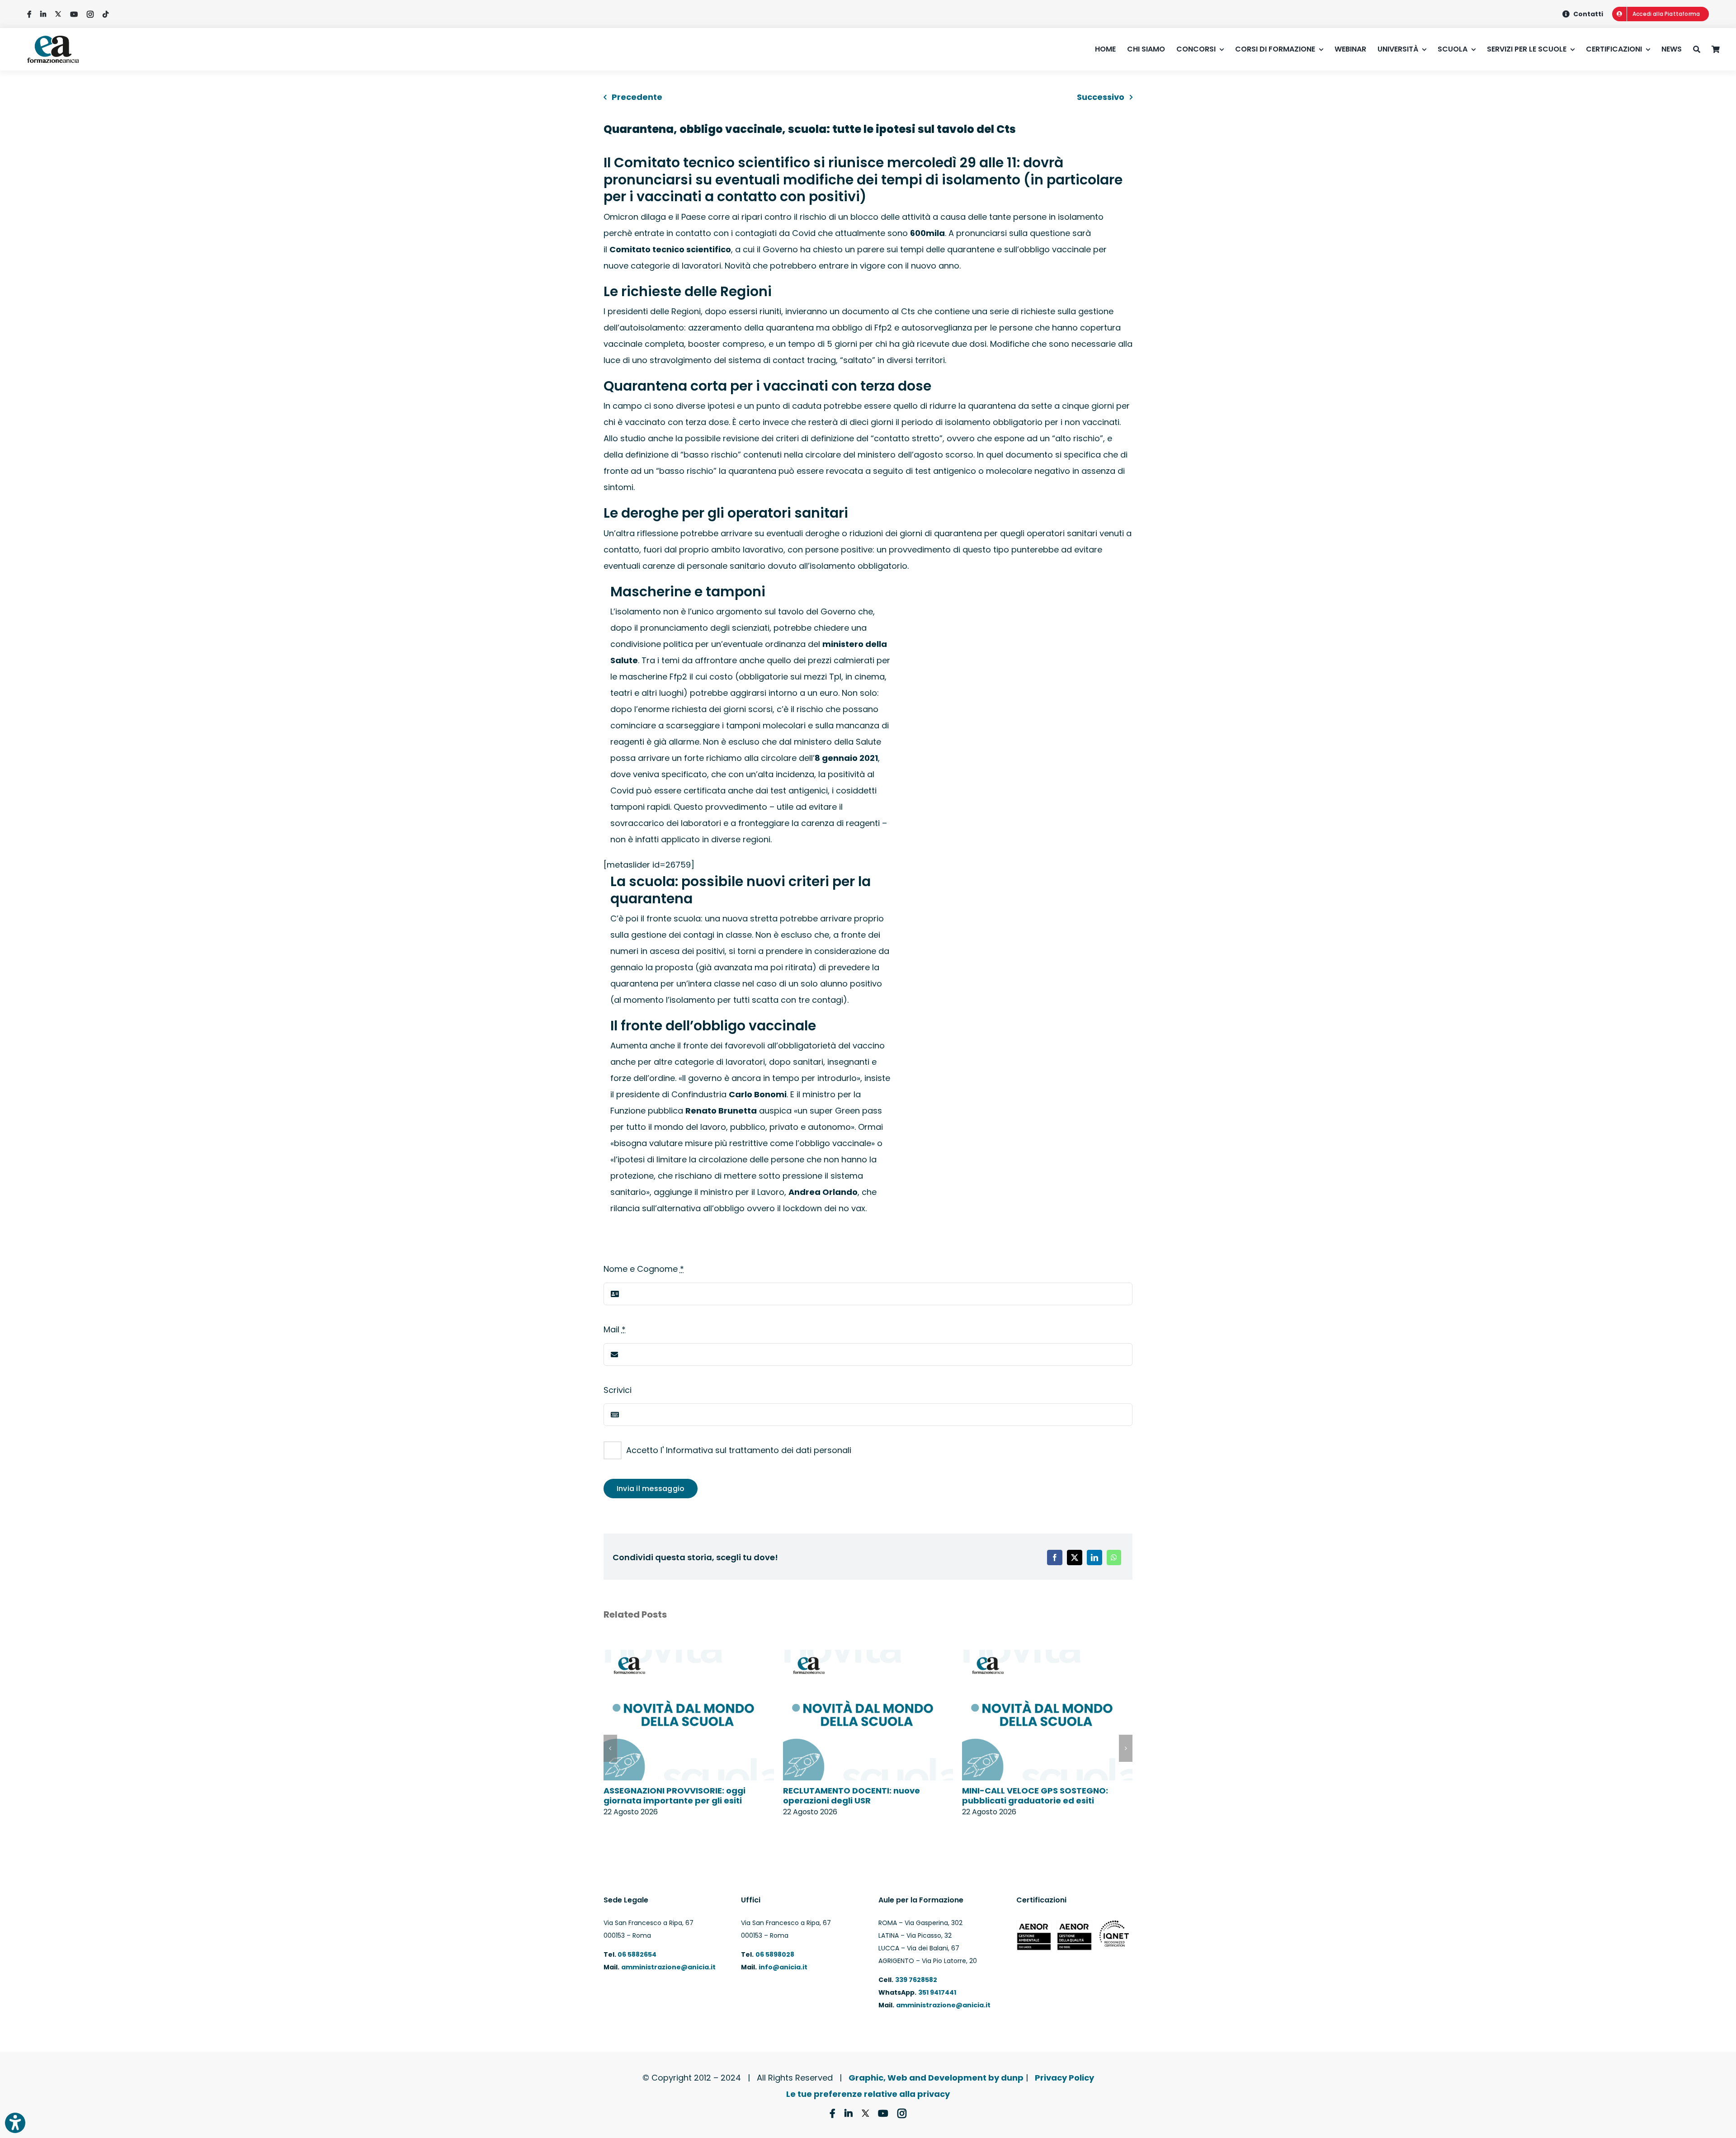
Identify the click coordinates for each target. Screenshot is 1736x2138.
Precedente (637, 97)
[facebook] (29, 14)
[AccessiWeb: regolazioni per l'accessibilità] (15, 2123)
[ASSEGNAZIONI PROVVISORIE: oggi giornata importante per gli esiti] (689, 1656)
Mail (615, 1329)
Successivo (1101, 97)
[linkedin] (43, 14)
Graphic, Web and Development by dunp (936, 2078)
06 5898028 (775, 1954)
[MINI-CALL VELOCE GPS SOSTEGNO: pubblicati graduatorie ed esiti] (1047, 1656)
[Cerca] (1702, 49)
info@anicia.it (783, 1967)
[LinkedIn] (1094, 1557)
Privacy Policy (1064, 2078)
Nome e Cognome (644, 1269)
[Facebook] (1055, 1557)
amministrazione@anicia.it (668, 1967)
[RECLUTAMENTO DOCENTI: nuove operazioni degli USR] (868, 1656)
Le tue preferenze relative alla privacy (868, 2094)
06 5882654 (636, 1954)
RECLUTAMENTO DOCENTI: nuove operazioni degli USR (851, 1796)
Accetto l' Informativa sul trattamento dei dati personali (739, 1450)
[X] (1075, 1557)
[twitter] (58, 14)
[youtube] (74, 14)
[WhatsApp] (1114, 1557)
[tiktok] (106, 14)
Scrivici (618, 1390)
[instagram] (90, 14)
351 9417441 (937, 1992)
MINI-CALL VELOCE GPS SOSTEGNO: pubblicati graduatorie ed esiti (1035, 1796)
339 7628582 (916, 1980)
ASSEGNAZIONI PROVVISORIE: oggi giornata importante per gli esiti (675, 1796)
